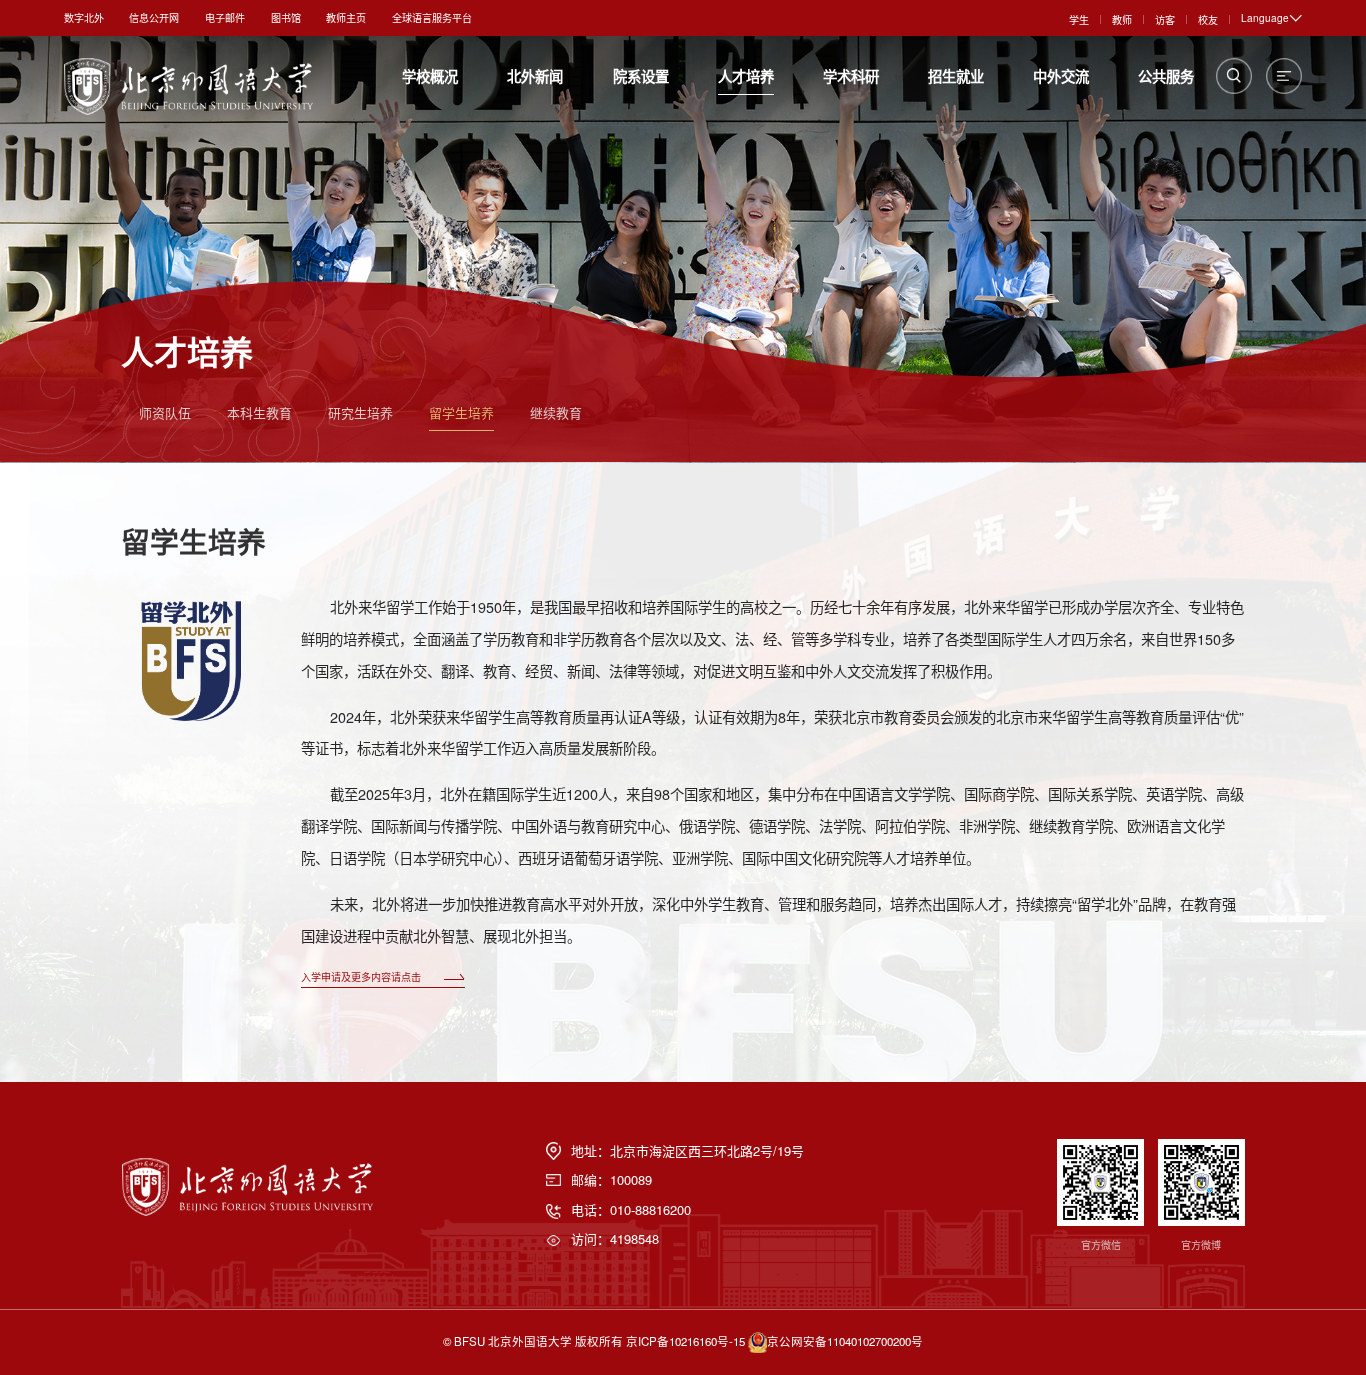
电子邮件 (225, 17)
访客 (1165, 19)
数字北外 (84, 17)
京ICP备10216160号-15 (685, 1340)
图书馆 (286, 17)
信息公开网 (154, 17)
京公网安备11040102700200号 (845, 1340)
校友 (1208, 19)
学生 (1079, 19)
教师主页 (346, 17)
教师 (1122, 19)
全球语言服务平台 (432, 17)
